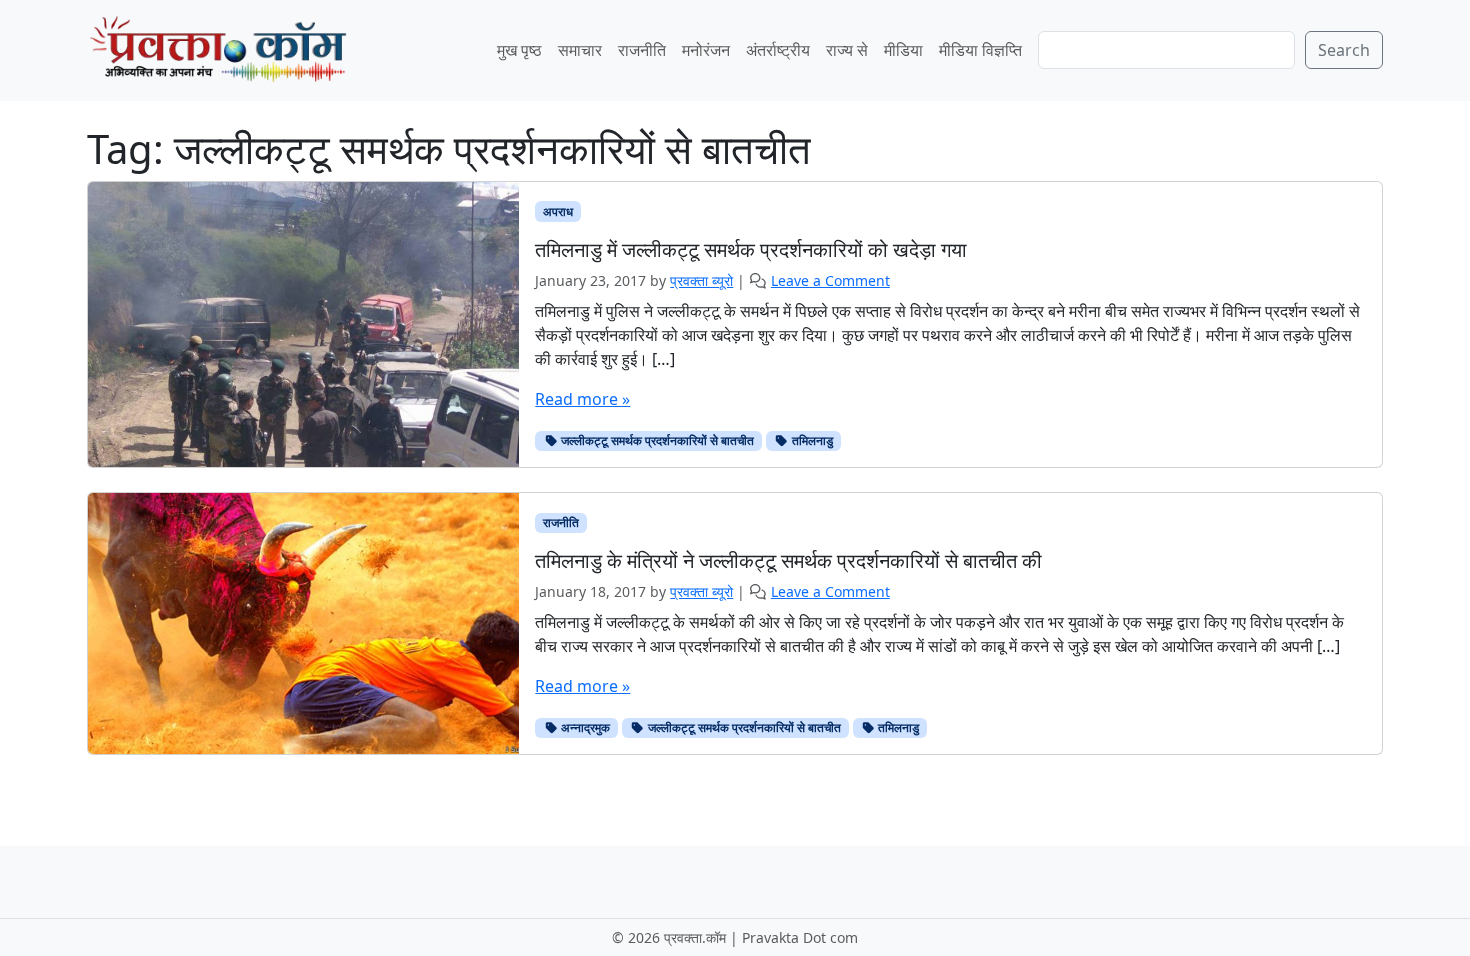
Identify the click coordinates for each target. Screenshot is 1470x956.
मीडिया (903, 50)
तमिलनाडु (811, 440)
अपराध (558, 211)
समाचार (580, 50)
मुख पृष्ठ (519, 50)
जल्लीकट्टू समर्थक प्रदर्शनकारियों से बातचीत (656, 440)
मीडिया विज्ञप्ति (980, 50)
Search (1344, 50)
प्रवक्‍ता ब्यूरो (701, 280)
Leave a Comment (830, 280)
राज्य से (847, 50)
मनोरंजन (706, 50)
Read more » (582, 399)
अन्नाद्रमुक (584, 727)
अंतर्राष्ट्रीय (778, 50)
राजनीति (642, 50)
